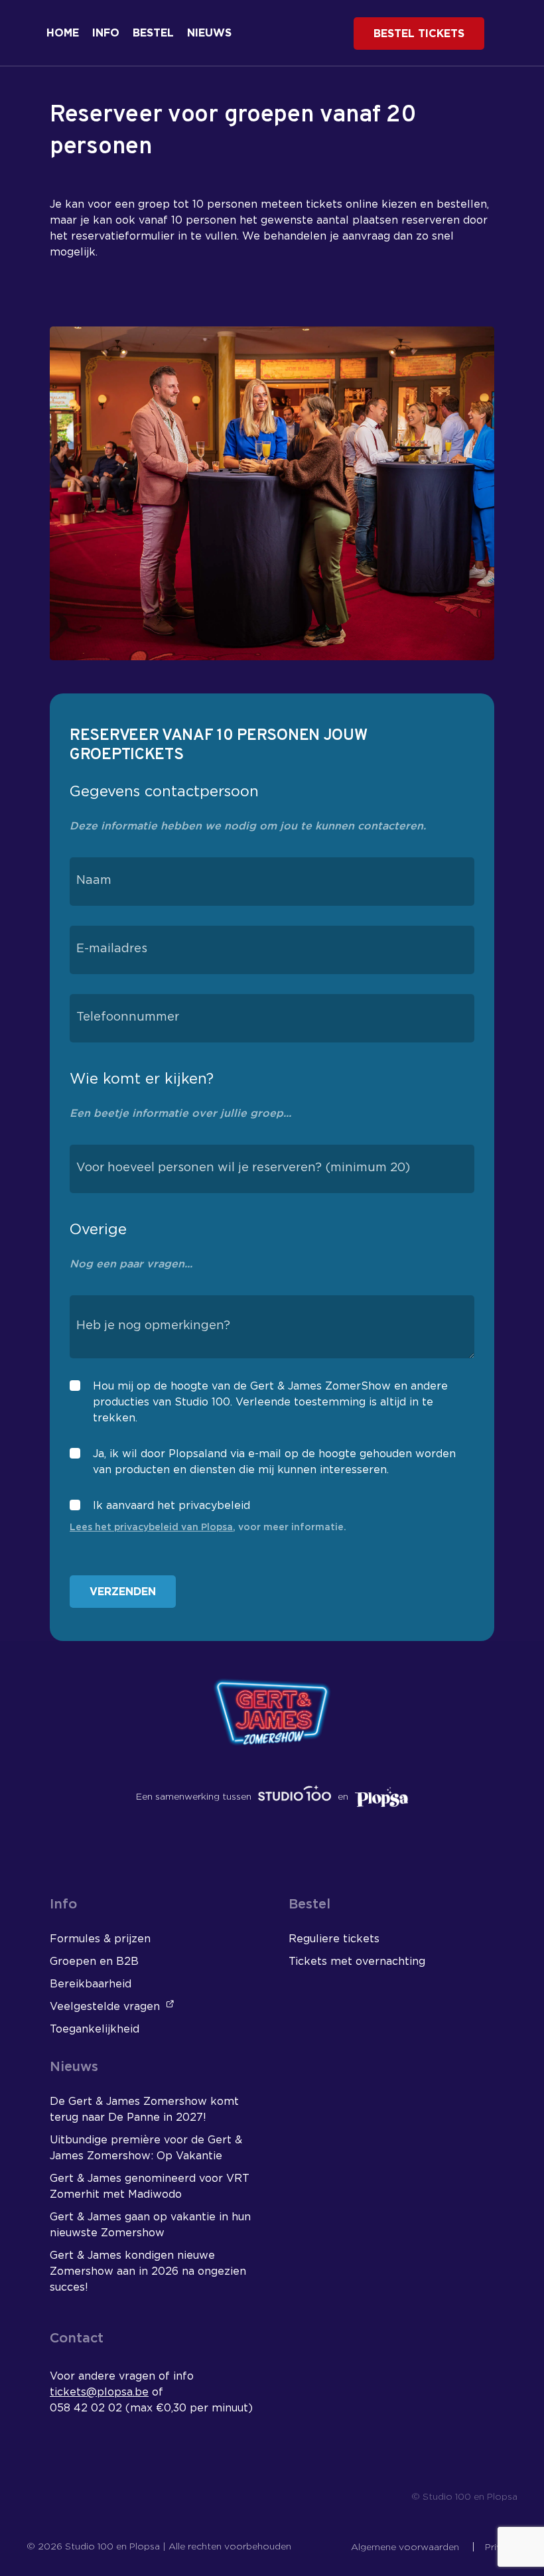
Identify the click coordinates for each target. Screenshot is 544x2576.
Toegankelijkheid (95, 2029)
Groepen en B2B (94, 1962)
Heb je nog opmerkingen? (153, 1326)
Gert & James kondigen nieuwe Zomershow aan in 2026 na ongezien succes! (148, 2271)
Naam (94, 881)
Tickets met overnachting (357, 1962)
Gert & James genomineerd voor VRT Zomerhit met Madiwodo (150, 2186)
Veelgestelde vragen (106, 2007)
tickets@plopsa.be (99, 2392)
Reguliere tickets (334, 1939)
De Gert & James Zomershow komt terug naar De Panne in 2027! (144, 2110)
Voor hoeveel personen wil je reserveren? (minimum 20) (243, 1168)
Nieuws (209, 33)
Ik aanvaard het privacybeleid (171, 1506)
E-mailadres (112, 949)
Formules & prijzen (100, 1939)
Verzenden (123, 1592)
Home (63, 33)
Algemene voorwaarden (406, 2547)
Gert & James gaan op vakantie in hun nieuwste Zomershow (150, 2225)
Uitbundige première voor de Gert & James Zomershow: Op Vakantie (146, 2148)
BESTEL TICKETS (419, 34)
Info (106, 33)
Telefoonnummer (128, 1017)
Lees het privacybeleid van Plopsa (151, 1528)
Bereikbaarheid (91, 1984)
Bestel (153, 33)
